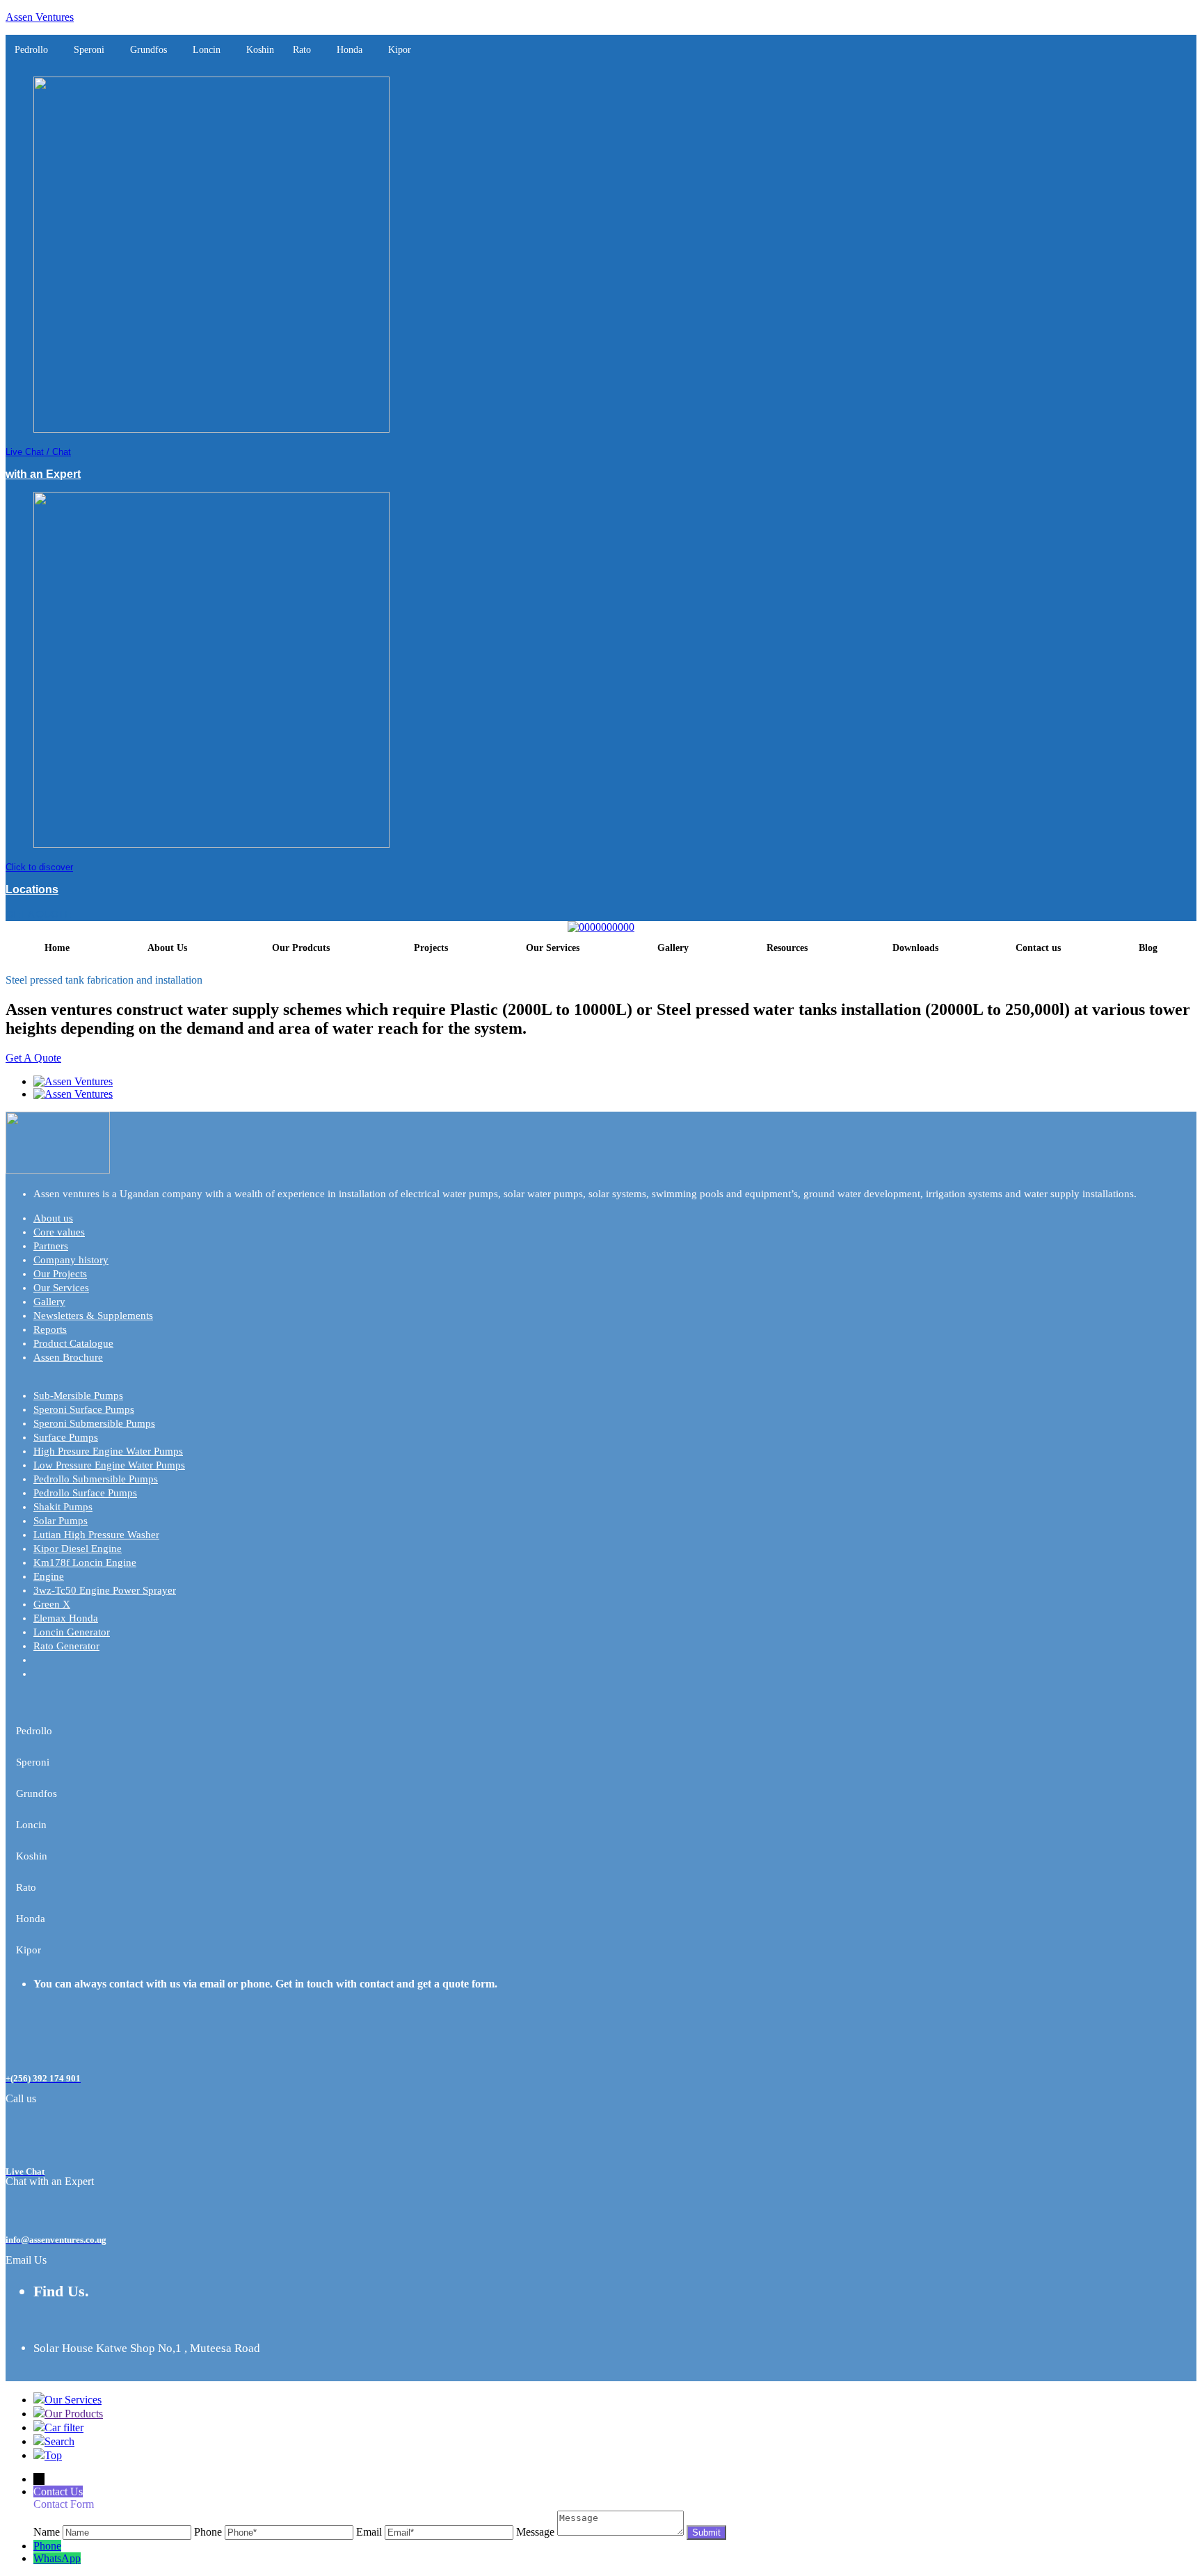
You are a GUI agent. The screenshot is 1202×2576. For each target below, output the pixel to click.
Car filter (64, 2427)
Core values (59, 1232)
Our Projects (60, 1274)
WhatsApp (57, 2558)
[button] (35, 50)
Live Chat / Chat (38, 452)
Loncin (207, 50)
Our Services (553, 948)
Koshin (260, 50)
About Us (167, 948)
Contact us (1038, 948)
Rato (302, 50)
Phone (47, 2546)
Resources (787, 948)
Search (59, 2441)
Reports (50, 1329)
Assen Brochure (68, 1357)
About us (53, 1218)
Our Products (74, 2414)
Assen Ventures (40, 17)
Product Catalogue (73, 1343)
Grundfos (149, 50)
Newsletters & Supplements (93, 1315)
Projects (431, 948)
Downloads (915, 948)
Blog (1148, 948)
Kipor (400, 50)
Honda (350, 50)
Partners (51, 1246)
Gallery (673, 948)
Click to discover (39, 867)
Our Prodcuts (301, 948)
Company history (71, 1260)
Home (57, 948)
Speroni (89, 50)
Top (53, 2455)
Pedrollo (31, 50)
